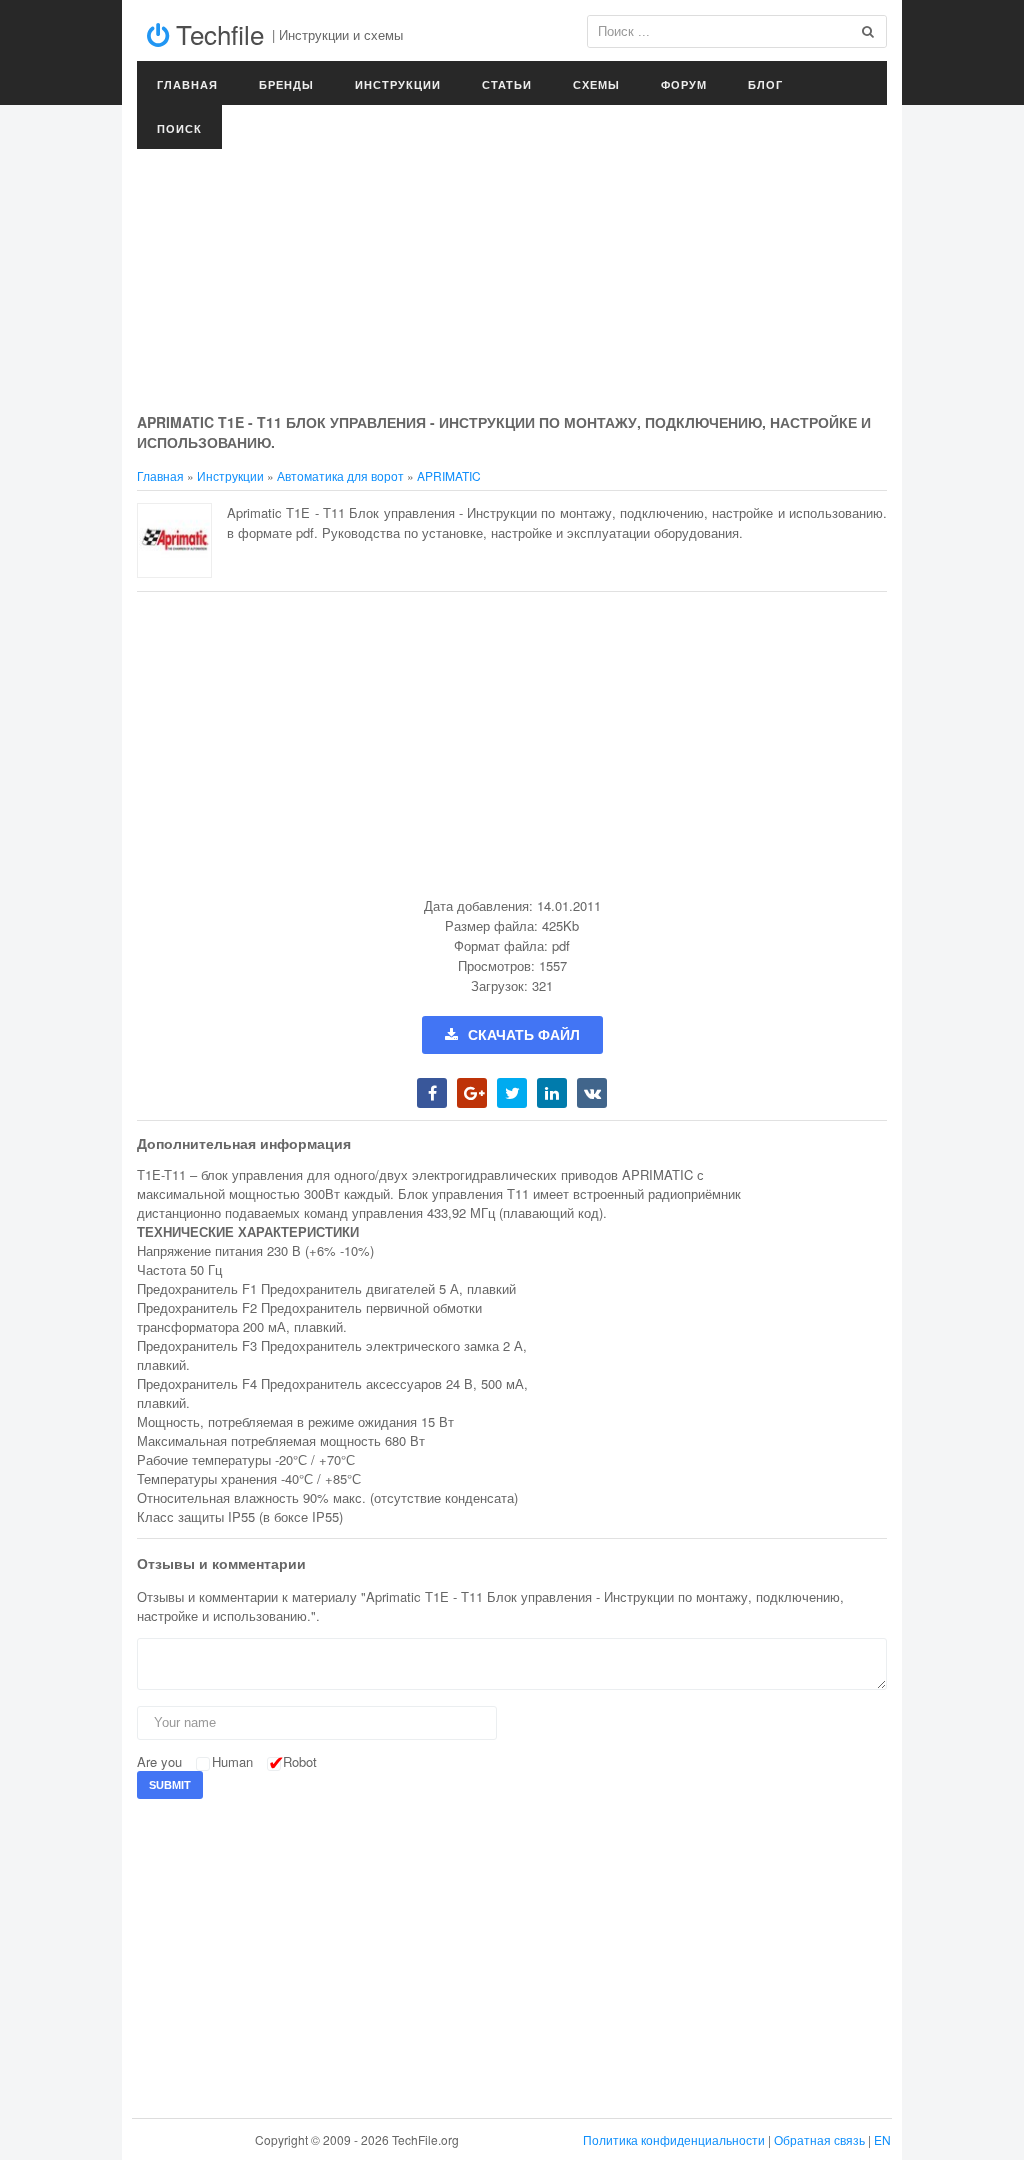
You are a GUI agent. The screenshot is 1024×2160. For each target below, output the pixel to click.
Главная (187, 84)
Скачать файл (524, 1035)
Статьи (507, 84)
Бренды (286, 84)
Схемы (596, 84)
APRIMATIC (449, 475)
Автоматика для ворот (340, 475)
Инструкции (398, 84)
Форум (684, 84)
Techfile (216, 33)
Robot (300, 1761)
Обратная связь (819, 2139)
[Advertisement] (512, 260)
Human (232, 1761)
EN (882, 2139)
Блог (765, 84)
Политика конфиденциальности (674, 2139)
